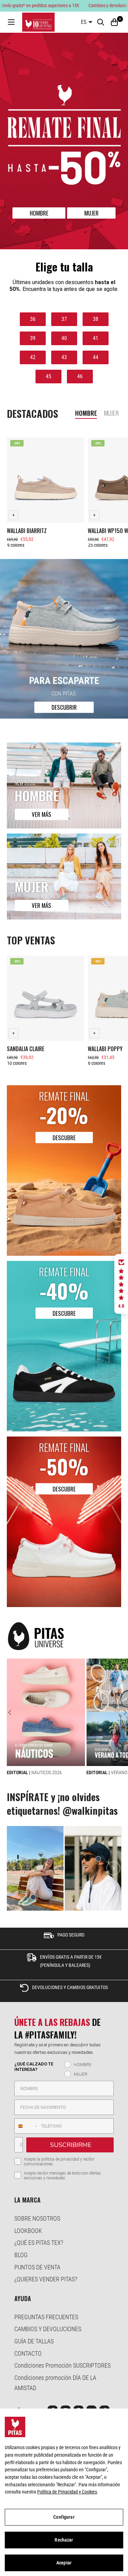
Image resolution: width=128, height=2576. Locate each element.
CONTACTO (28, 2353)
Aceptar (64, 2563)
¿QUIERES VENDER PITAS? (46, 2279)
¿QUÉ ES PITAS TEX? (39, 2243)
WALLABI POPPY (105, 1048)
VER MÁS (41, 815)
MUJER (91, 213)
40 (64, 338)
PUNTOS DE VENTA (37, 2267)
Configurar (64, 2517)
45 (48, 376)
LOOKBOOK (28, 2231)
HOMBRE (39, 213)
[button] (121, 1284)
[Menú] (11, 22)
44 (96, 357)
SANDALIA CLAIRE (26, 1048)
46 (80, 376)
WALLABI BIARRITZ (27, 531)
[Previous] (13, 1712)
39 (33, 338)
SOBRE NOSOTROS (37, 2218)
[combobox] (26, 2126)
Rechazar (64, 2540)
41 (96, 338)
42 (33, 357)
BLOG (21, 2255)
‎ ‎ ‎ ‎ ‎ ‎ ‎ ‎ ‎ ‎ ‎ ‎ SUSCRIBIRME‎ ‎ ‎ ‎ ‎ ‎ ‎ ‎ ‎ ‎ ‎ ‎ (70, 2145)
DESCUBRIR (64, 707)
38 (96, 319)
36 (33, 319)
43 (64, 357)
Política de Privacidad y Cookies (67, 2492)
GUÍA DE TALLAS (34, 2341)
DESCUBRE (64, 1138)
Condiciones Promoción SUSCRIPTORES (62, 2365)
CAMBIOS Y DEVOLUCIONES (48, 2329)
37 (64, 319)
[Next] (122, 1712)
